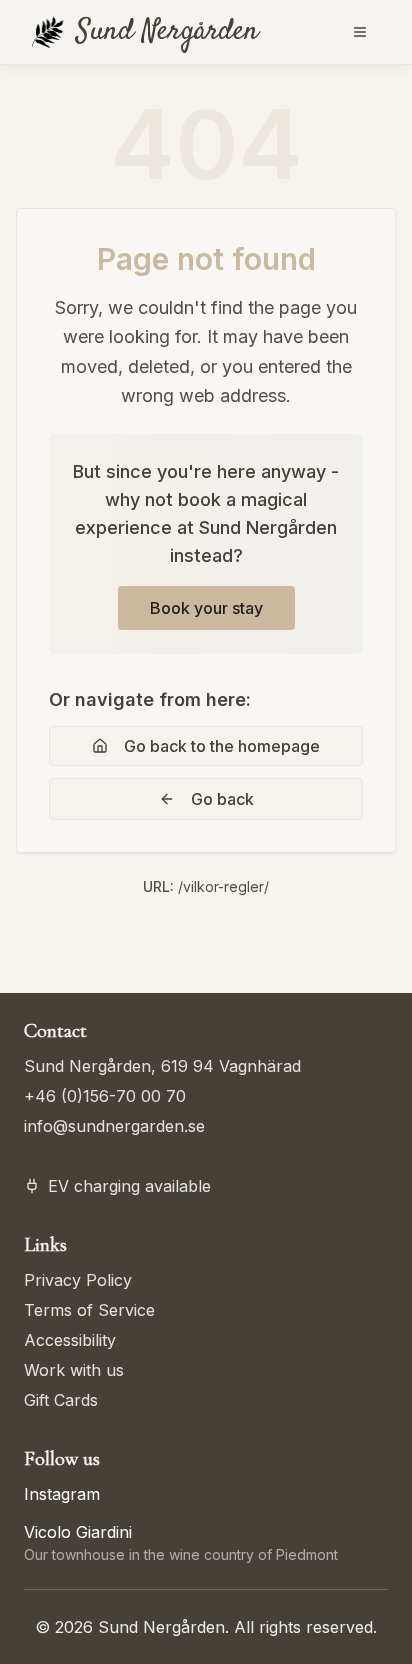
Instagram (62, 1494)
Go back (222, 799)
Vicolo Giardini (78, 1532)
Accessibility (70, 1340)
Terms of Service (89, 1310)
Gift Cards (61, 1400)
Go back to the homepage (222, 746)
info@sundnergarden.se (114, 1126)
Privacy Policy (78, 1280)
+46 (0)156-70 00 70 (105, 1096)
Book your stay (206, 608)
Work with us (74, 1370)
